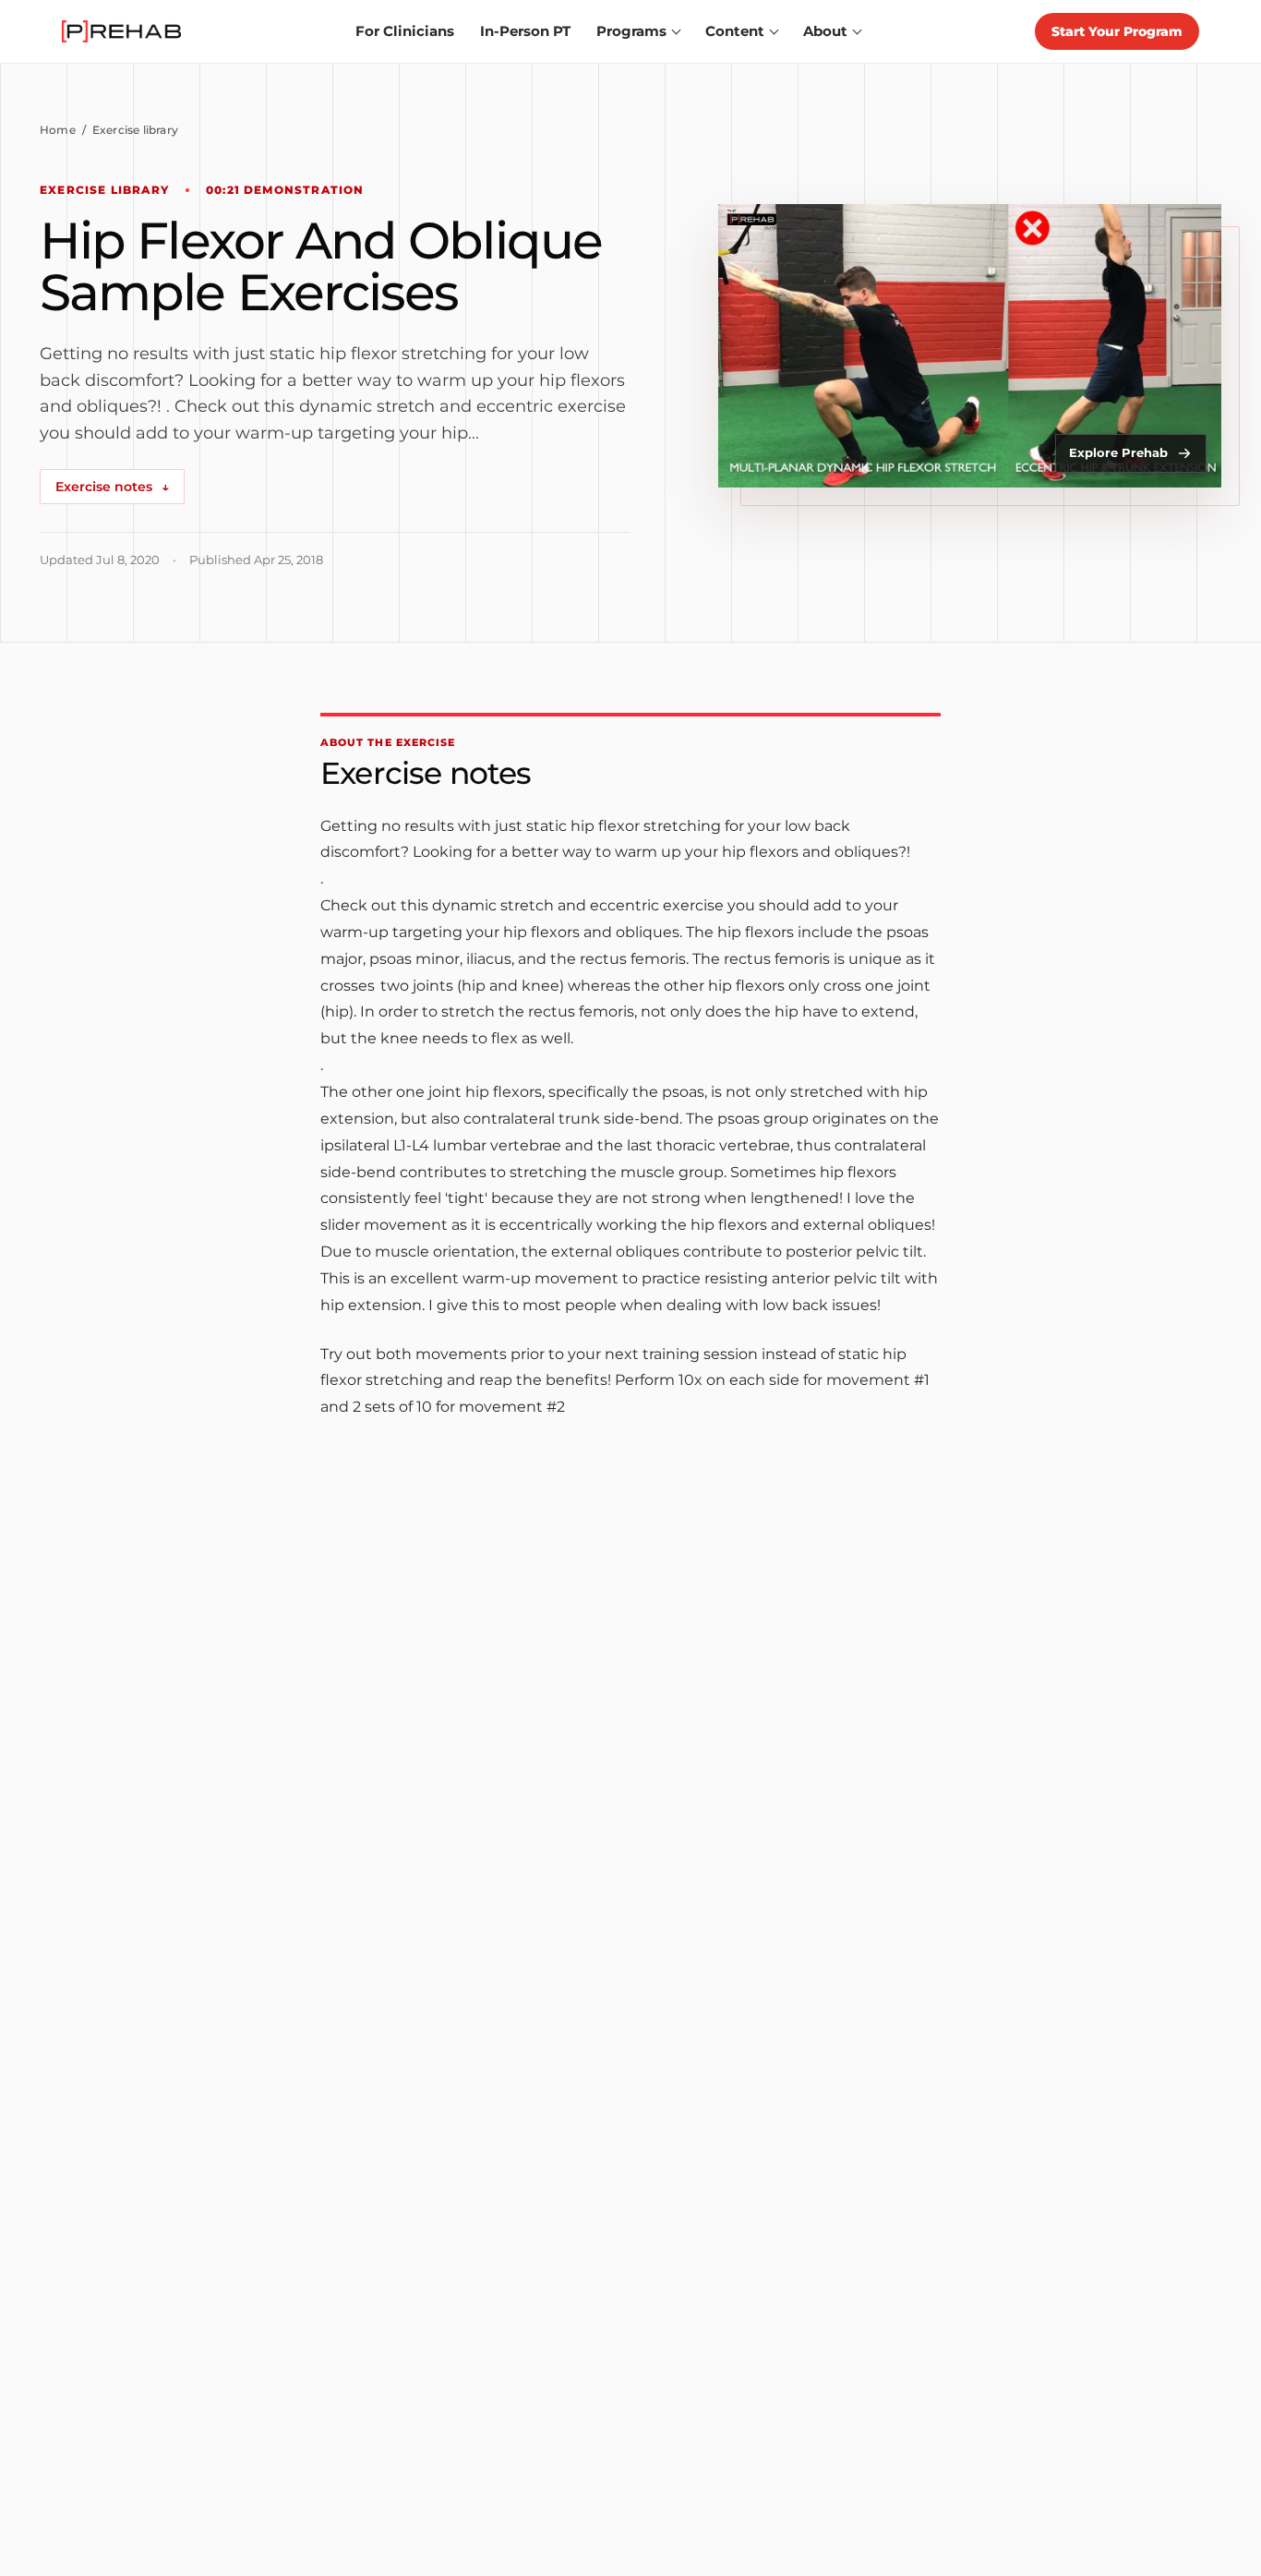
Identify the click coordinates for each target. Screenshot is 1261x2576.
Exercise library (135, 130)
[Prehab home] (121, 31)
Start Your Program (1117, 31)
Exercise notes (112, 487)
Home (58, 130)
